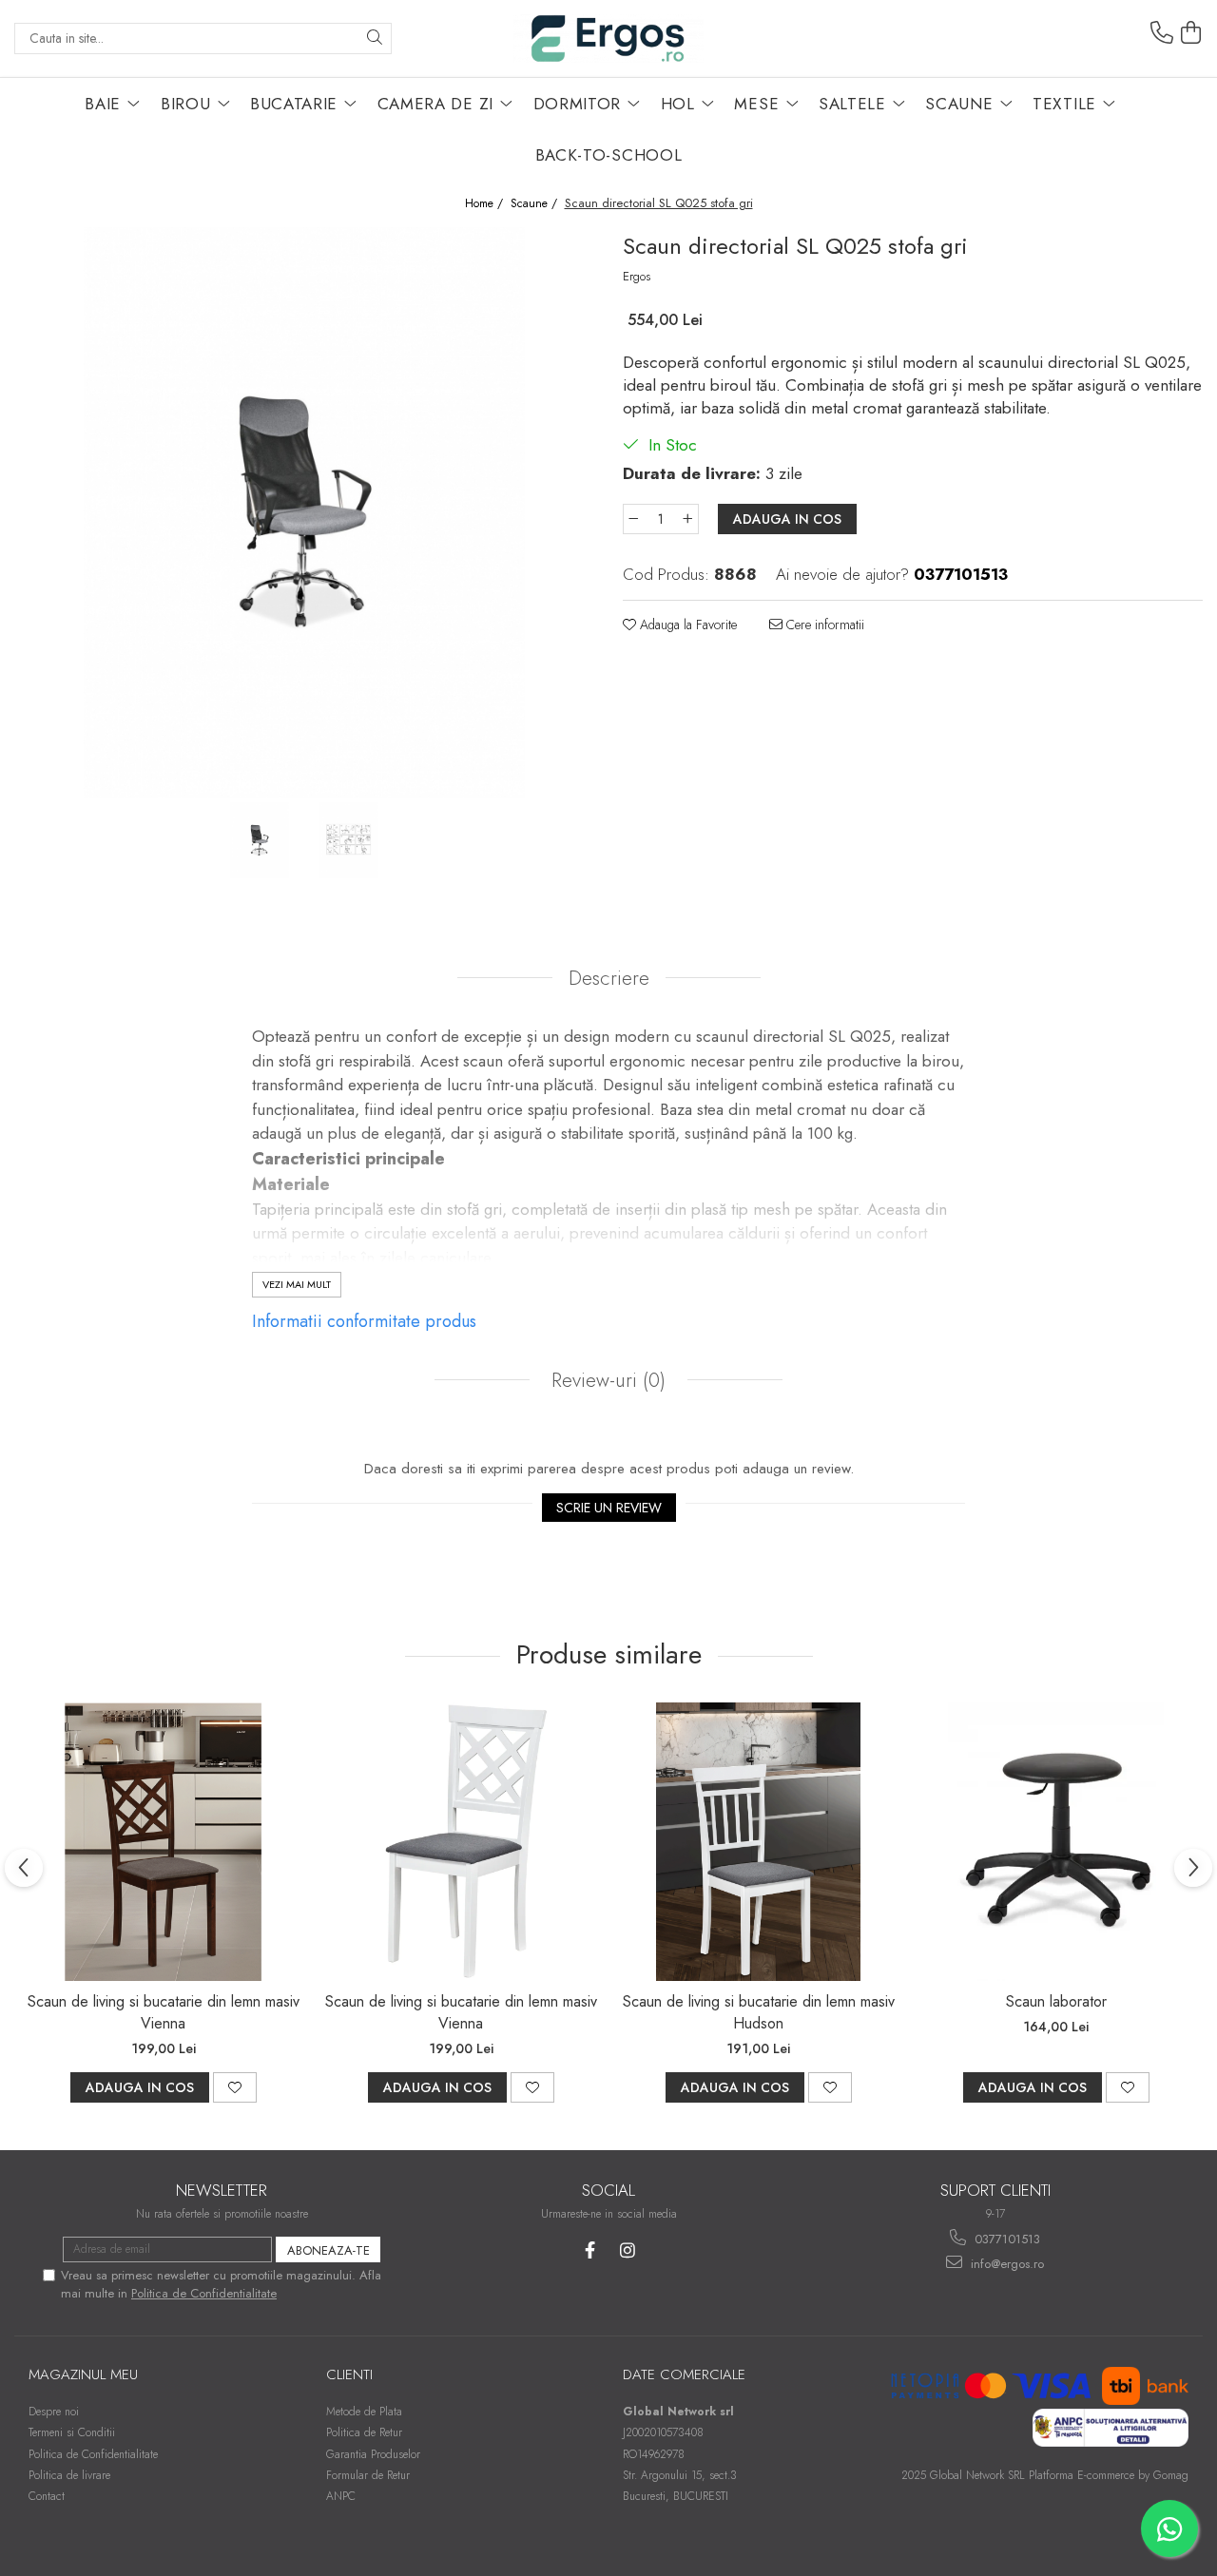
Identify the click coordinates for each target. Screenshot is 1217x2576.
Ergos (637, 277)
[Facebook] (590, 2250)
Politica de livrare (69, 2475)
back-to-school (609, 155)
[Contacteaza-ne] (1162, 33)
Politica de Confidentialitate (204, 2293)
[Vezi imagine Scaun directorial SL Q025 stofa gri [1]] (349, 840)
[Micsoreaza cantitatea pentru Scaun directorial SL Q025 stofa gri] (633, 519)
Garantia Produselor (373, 2454)
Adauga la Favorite (686, 625)
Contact (47, 2496)
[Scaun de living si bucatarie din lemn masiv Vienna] (163, 1842)
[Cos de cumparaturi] (1191, 33)
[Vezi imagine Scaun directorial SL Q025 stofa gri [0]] (260, 840)
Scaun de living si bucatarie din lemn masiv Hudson (759, 2012)
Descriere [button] (609, 978)
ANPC (341, 2496)
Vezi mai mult (297, 1284)
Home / (486, 204)
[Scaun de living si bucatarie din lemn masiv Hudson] (758, 1842)
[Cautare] (375, 38)
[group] (304, 512)
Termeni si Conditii (72, 2432)
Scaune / (536, 204)
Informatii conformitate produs (364, 1321)
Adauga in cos (787, 519)
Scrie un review (609, 1508)
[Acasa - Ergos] (608, 38)
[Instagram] (627, 2250)
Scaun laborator (1056, 2001)
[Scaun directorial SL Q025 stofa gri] (304, 512)
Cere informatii (823, 625)
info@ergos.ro (1005, 2264)
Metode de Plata (364, 2412)
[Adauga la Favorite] (235, 2087)
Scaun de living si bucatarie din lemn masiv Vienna (164, 2012)
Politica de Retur (364, 2432)
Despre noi (54, 2412)
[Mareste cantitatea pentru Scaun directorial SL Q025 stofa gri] (688, 519)
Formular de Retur (368, 2475)
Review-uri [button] (606, 1380)
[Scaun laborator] (1056, 1842)
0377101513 (1005, 2239)
